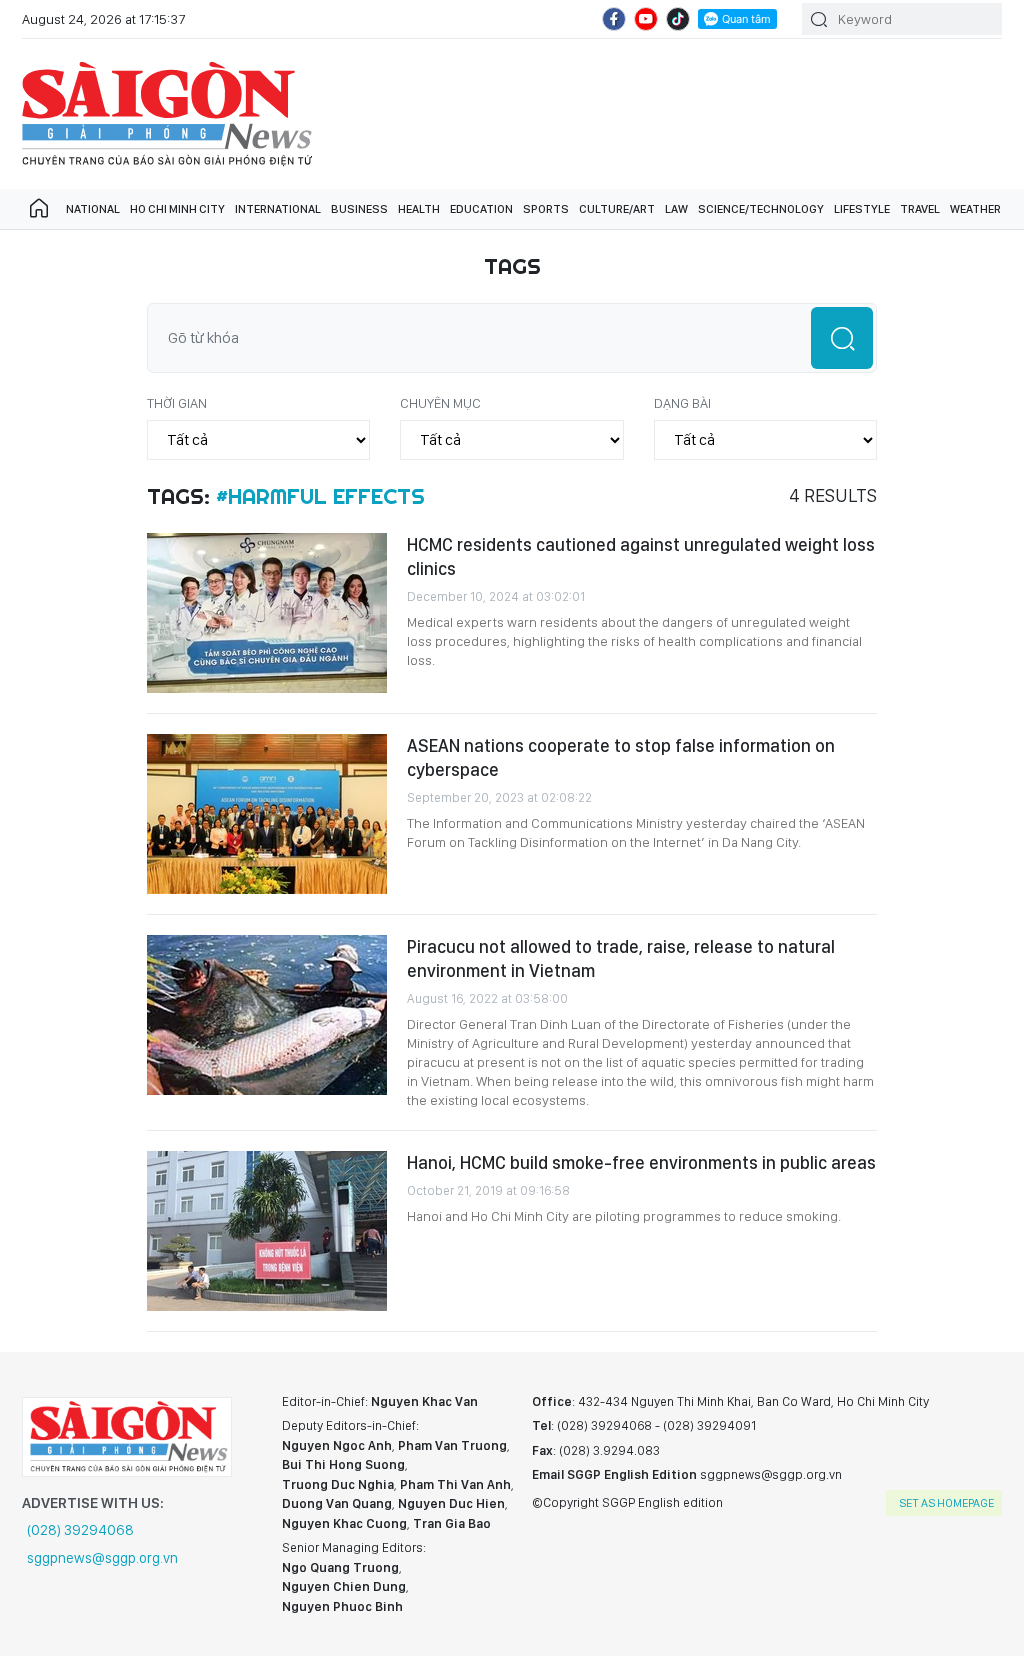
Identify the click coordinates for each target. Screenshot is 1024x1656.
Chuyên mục (440, 403)
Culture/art (617, 209)
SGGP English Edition (167, 114)
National (93, 209)
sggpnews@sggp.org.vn (102, 1558)
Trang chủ (39, 209)
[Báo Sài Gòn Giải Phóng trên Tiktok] (678, 19)
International (278, 209)
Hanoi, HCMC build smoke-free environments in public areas (641, 1162)
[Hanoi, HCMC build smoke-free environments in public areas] (267, 1231)
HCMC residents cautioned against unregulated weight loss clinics (641, 556)
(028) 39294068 (80, 1530)
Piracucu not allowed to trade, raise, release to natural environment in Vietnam (621, 958)
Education (481, 209)
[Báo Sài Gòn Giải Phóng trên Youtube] (646, 19)
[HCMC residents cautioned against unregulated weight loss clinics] (267, 613)
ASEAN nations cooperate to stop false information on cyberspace (621, 757)
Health (419, 209)
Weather (975, 209)
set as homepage (946, 1503)
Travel (920, 209)
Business (359, 209)
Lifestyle (862, 209)
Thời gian (177, 403)
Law (676, 209)
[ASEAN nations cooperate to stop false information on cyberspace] (267, 814)
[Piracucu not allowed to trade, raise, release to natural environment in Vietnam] (267, 1015)
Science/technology (761, 209)
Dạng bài (682, 403)
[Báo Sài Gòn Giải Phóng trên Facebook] (614, 19)
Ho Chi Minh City (177, 209)
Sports (546, 209)
